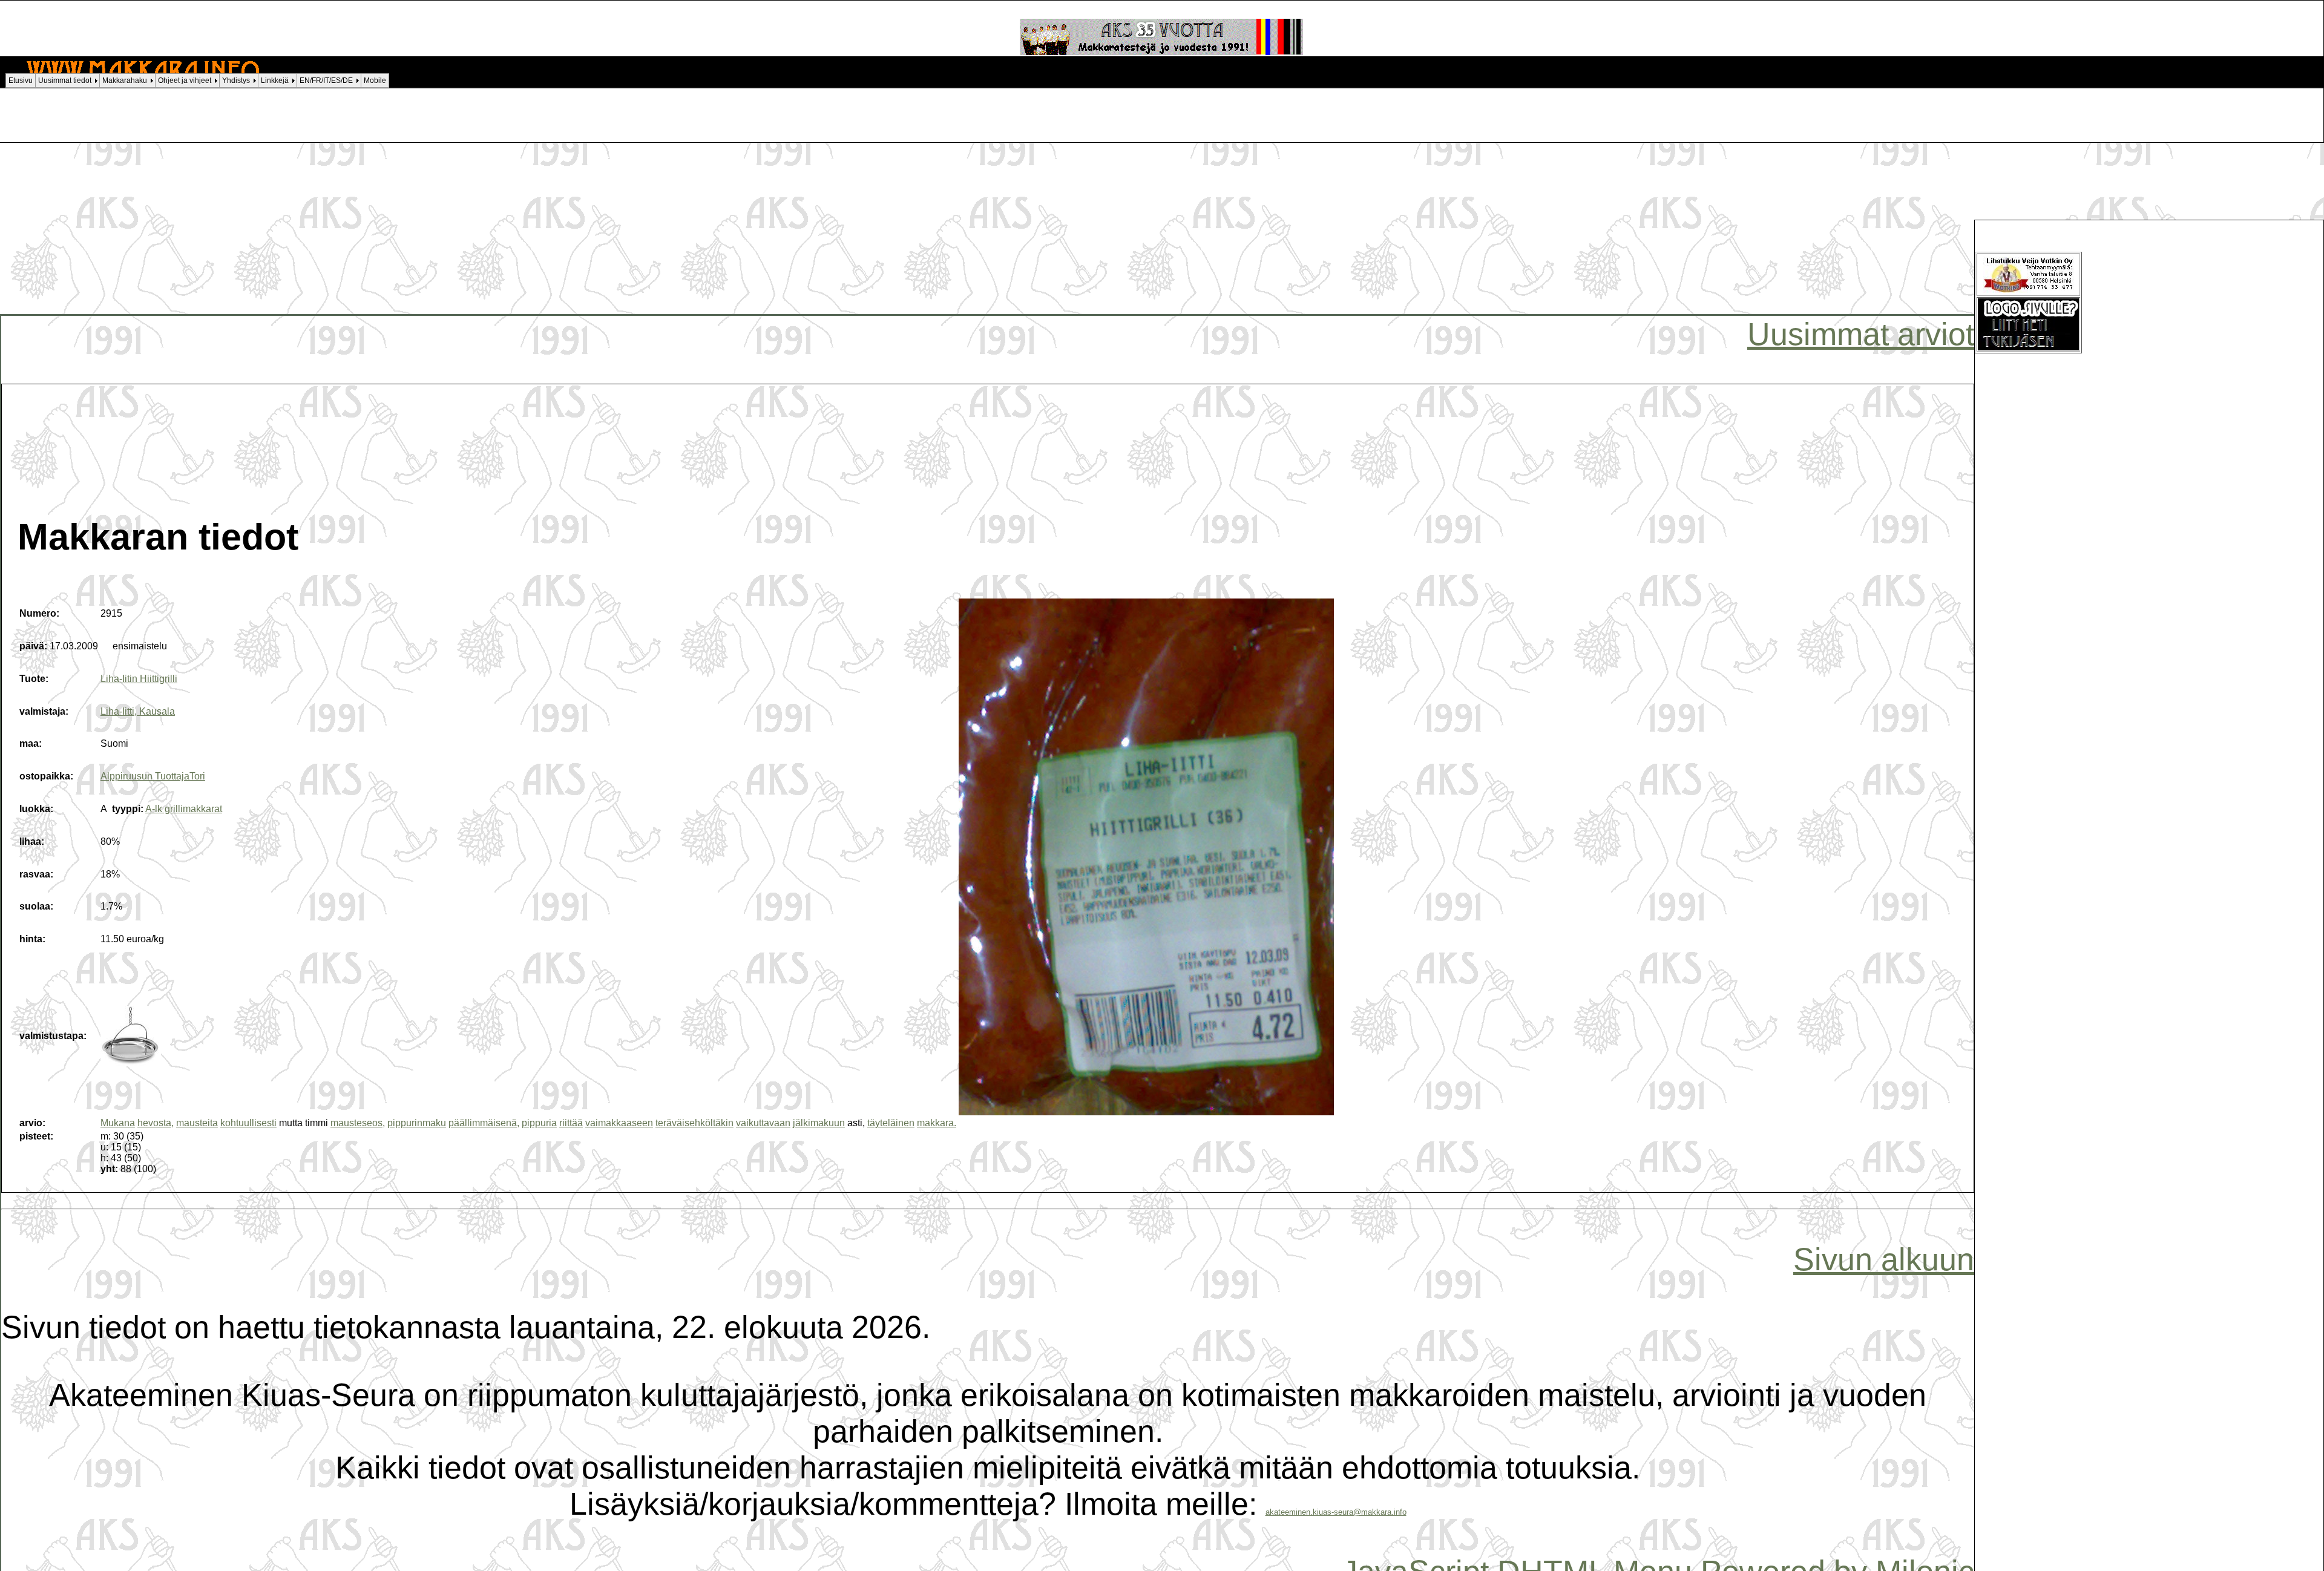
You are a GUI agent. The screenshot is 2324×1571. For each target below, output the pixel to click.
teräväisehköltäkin (694, 1123)
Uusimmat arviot (1861, 334)
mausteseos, (358, 1123)
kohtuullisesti (248, 1123)
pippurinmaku (417, 1123)
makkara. (937, 1123)
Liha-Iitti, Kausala (138, 711)
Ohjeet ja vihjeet (185, 80)
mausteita (197, 1123)
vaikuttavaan (763, 1123)
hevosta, (156, 1123)
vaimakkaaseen (619, 1123)
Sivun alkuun (1884, 1259)
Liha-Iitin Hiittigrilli (139, 679)
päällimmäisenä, (484, 1123)
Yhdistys (236, 80)
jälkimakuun (819, 1123)
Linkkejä (275, 80)
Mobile (375, 80)
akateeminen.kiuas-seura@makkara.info (1336, 1512)
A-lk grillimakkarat (184, 809)
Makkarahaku (125, 80)
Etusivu (21, 80)
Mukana (118, 1123)
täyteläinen (891, 1123)
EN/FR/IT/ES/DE (326, 80)
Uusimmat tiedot (65, 80)
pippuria (539, 1123)
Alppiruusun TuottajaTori (153, 776)
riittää (571, 1123)
